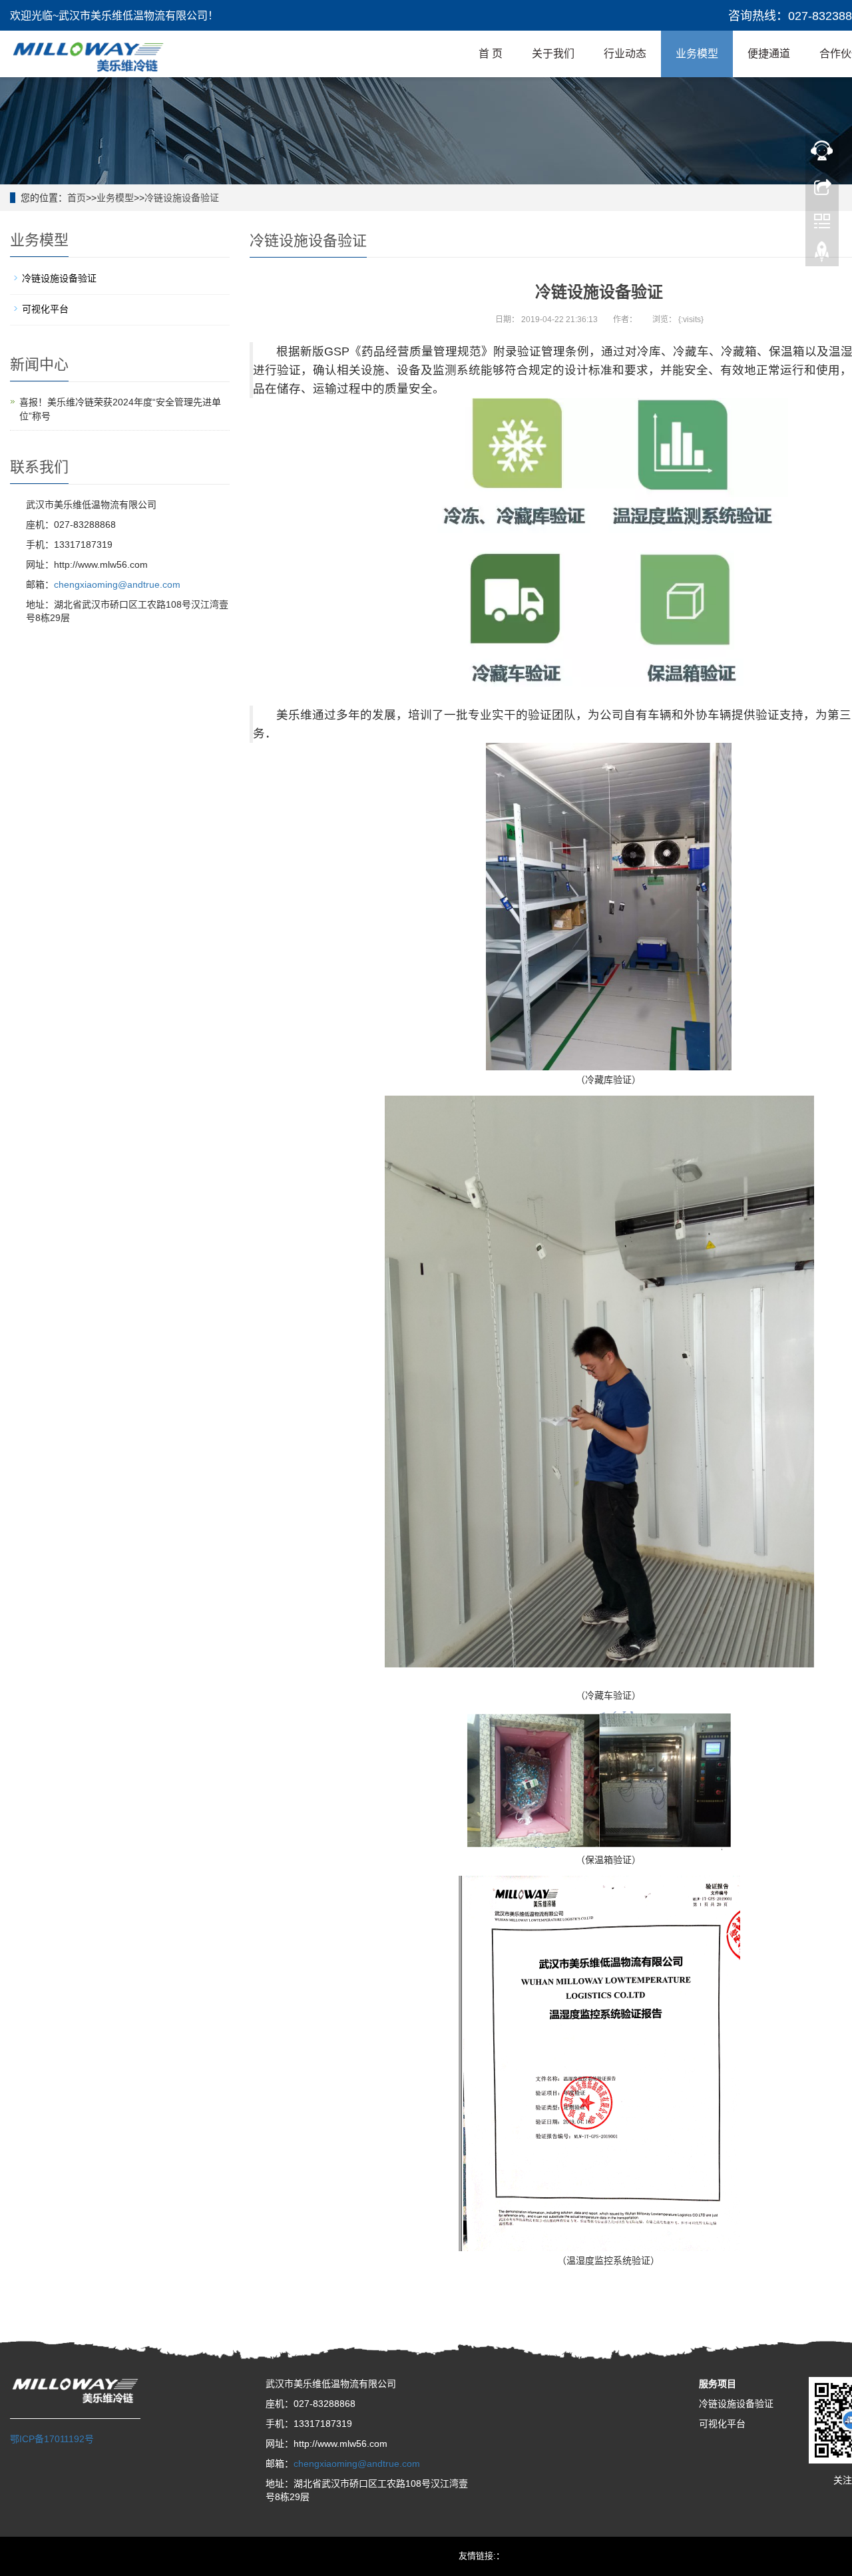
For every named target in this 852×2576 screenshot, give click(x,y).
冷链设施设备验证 (182, 198)
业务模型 (697, 54)
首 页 (491, 54)
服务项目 (718, 2384)
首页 (77, 198)
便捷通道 (769, 54)
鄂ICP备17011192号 (52, 2439)
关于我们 (553, 54)
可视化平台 (45, 309)
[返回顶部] (822, 255)
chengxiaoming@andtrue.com (117, 584)
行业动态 (625, 54)
